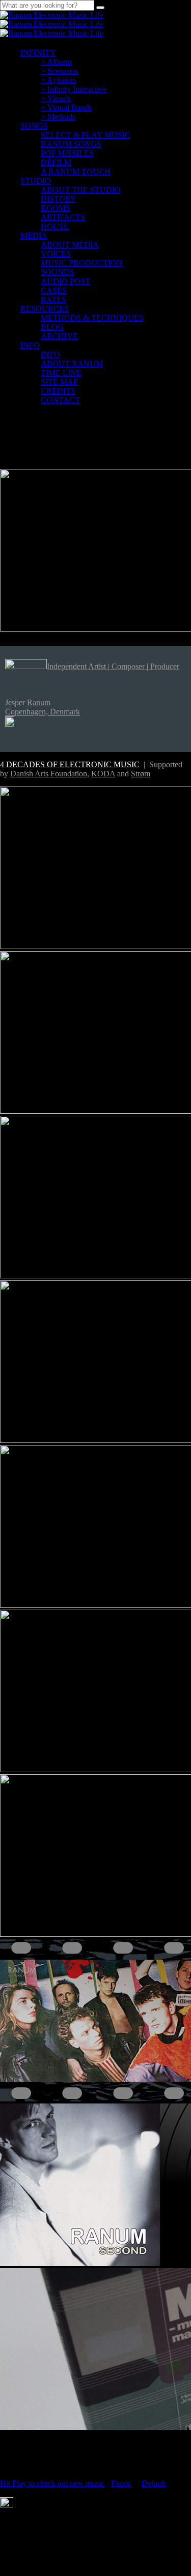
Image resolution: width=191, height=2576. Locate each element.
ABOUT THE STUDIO (81, 190)
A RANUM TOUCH (76, 171)
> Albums (57, 62)
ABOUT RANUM (72, 364)
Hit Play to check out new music (52, 2483)
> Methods (58, 117)
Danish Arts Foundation (49, 774)
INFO (30, 345)
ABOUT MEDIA (70, 245)
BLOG (52, 327)
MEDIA (34, 235)
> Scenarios (60, 71)
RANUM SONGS (71, 144)
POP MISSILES (67, 153)
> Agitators (59, 80)
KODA (103, 774)
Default (154, 2483)
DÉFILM (56, 162)
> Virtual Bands (66, 107)
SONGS (34, 126)
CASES (54, 290)
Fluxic (121, 2483)
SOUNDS (58, 272)
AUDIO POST (65, 281)
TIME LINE (61, 373)
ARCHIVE (59, 336)
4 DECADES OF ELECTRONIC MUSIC (70, 764)
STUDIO (36, 181)
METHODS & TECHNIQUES (92, 318)
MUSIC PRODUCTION (82, 263)
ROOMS (56, 208)
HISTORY (59, 199)
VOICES (56, 254)
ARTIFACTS (63, 217)
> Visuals (56, 98)
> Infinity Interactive (74, 89)
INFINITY (38, 53)
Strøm (141, 774)
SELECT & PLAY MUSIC (86, 135)
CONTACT (60, 400)
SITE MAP (59, 382)
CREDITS (58, 391)
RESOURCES (45, 309)
